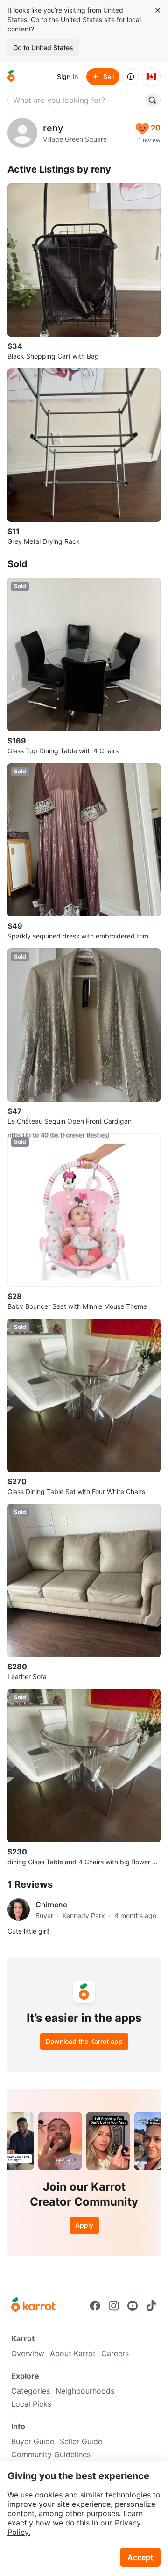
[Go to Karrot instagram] (114, 2306)
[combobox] (77, 100)
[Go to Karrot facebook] (95, 2306)
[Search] (152, 100)
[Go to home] (11, 77)
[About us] (131, 77)
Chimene (51, 1905)
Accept (140, 2557)
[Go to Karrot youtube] (133, 2306)
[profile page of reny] (22, 133)
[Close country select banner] (158, 10)
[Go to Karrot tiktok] (151, 2306)
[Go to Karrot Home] (33, 2306)
